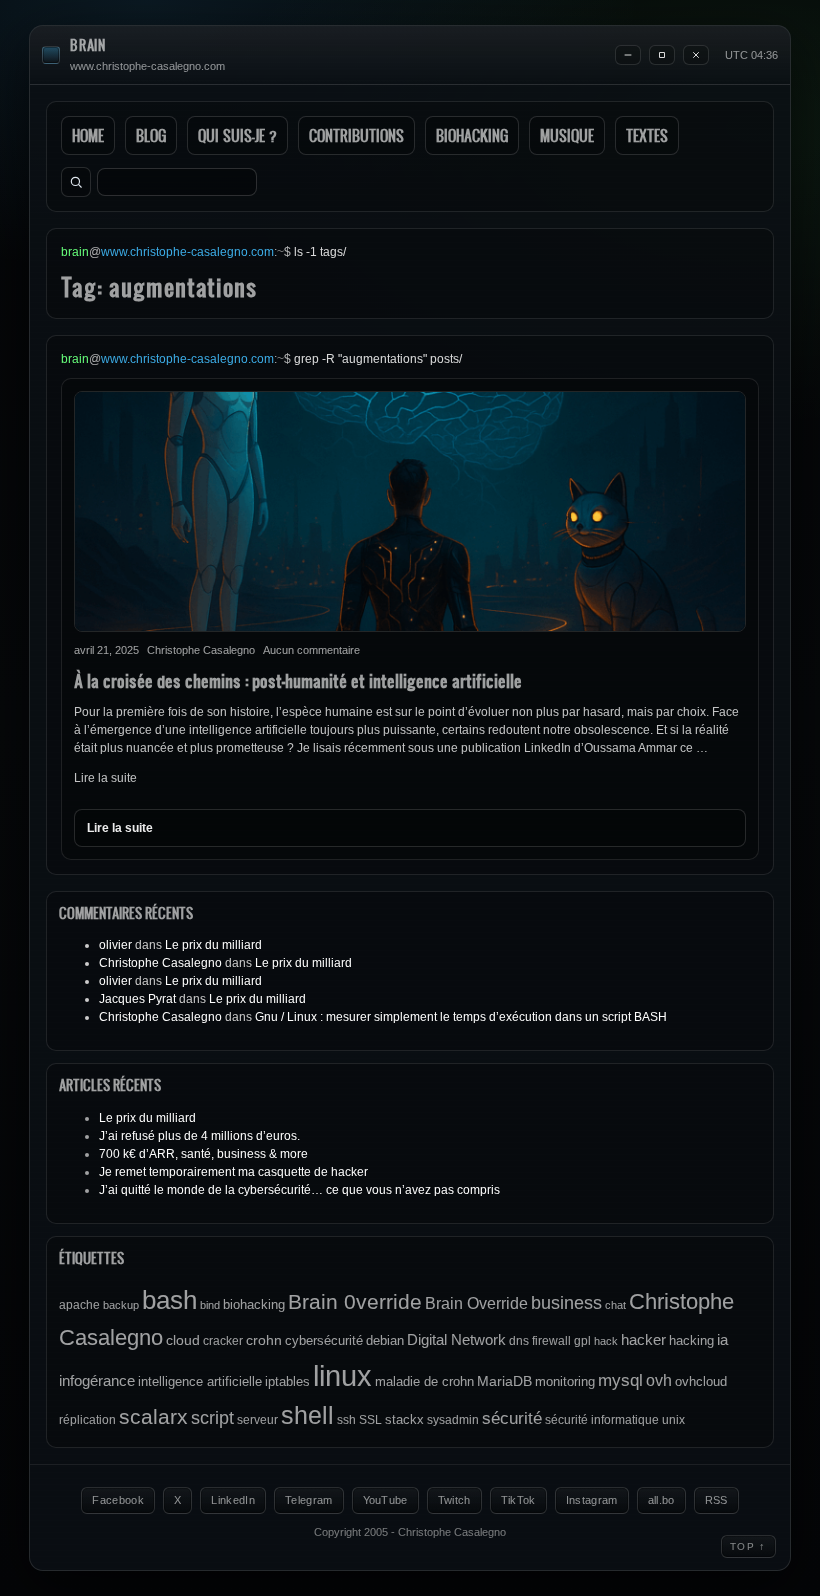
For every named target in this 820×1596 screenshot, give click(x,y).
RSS (716, 1500)
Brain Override (476, 1303)
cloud (183, 1340)
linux (342, 1375)
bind (210, 1305)
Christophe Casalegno (160, 963)
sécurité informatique (602, 1420)
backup (121, 1305)
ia (722, 1339)
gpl (582, 1341)
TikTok (518, 1500)
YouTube (385, 1500)
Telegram (309, 1500)
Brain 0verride (355, 1301)
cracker (223, 1341)
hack (606, 1341)
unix (673, 1420)
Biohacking (472, 135)
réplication (87, 1420)
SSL (370, 1420)
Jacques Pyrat (137, 999)
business (566, 1303)
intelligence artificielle (200, 1381)
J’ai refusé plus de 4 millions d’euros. (199, 1136)
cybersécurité (324, 1340)
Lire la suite (105, 778)
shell (307, 1415)
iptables (287, 1381)
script (212, 1418)
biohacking (254, 1304)
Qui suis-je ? (237, 135)
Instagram (592, 1500)
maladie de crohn (424, 1381)
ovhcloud (701, 1381)
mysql (620, 1380)
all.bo (661, 1500)
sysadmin (453, 1420)
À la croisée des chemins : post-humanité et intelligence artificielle (298, 680)
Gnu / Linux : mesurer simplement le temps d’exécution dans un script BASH (461, 1017)
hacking (691, 1340)
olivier (115, 945)
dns (519, 1341)
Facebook (118, 1500)
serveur (257, 1420)
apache (79, 1305)
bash (169, 1300)
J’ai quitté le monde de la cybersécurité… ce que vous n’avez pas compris (299, 1190)
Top (748, 1546)
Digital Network (456, 1339)
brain (88, 45)
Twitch (454, 1500)
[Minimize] (628, 55)
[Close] (696, 55)
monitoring (565, 1381)
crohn (264, 1340)
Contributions (356, 135)
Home (88, 135)
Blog (151, 135)
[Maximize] (662, 55)
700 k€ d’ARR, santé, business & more (203, 1154)
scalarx (153, 1416)
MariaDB (504, 1381)
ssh (346, 1420)
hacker (643, 1339)
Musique (567, 135)
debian (385, 1340)
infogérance (97, 1380)
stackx (404, 1419)
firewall (551, 1341)
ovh (659, 1380)
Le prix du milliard (213, 945)
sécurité (512, 1418)
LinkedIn (233, 1500)
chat (615, 1305)
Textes (647, 135)
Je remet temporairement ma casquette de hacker (233, 1172)
